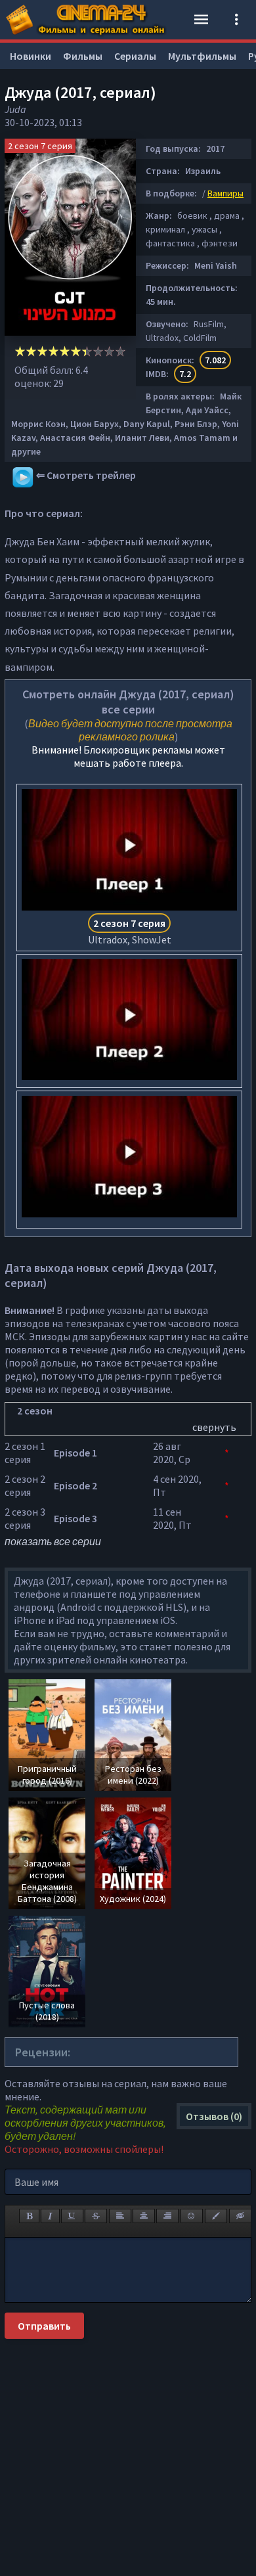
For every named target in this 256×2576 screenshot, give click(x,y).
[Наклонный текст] (50, 2216)
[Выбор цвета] (216, 2216)
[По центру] (144, 2216)
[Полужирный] (29, 2216)
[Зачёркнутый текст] (96, 2216)
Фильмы (83, 56)
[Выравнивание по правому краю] (167, 2216)
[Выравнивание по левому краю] (120, 2216)
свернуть (214, 1427)
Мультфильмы (202, 56)
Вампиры (225, 193)
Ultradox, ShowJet (130, 931)
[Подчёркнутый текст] (72, 2216)
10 (120, 351)
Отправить (44, 2326)
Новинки (31, 56)
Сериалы (135, 56)
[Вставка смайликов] (192, 2216)
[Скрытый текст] (240, 2216)
